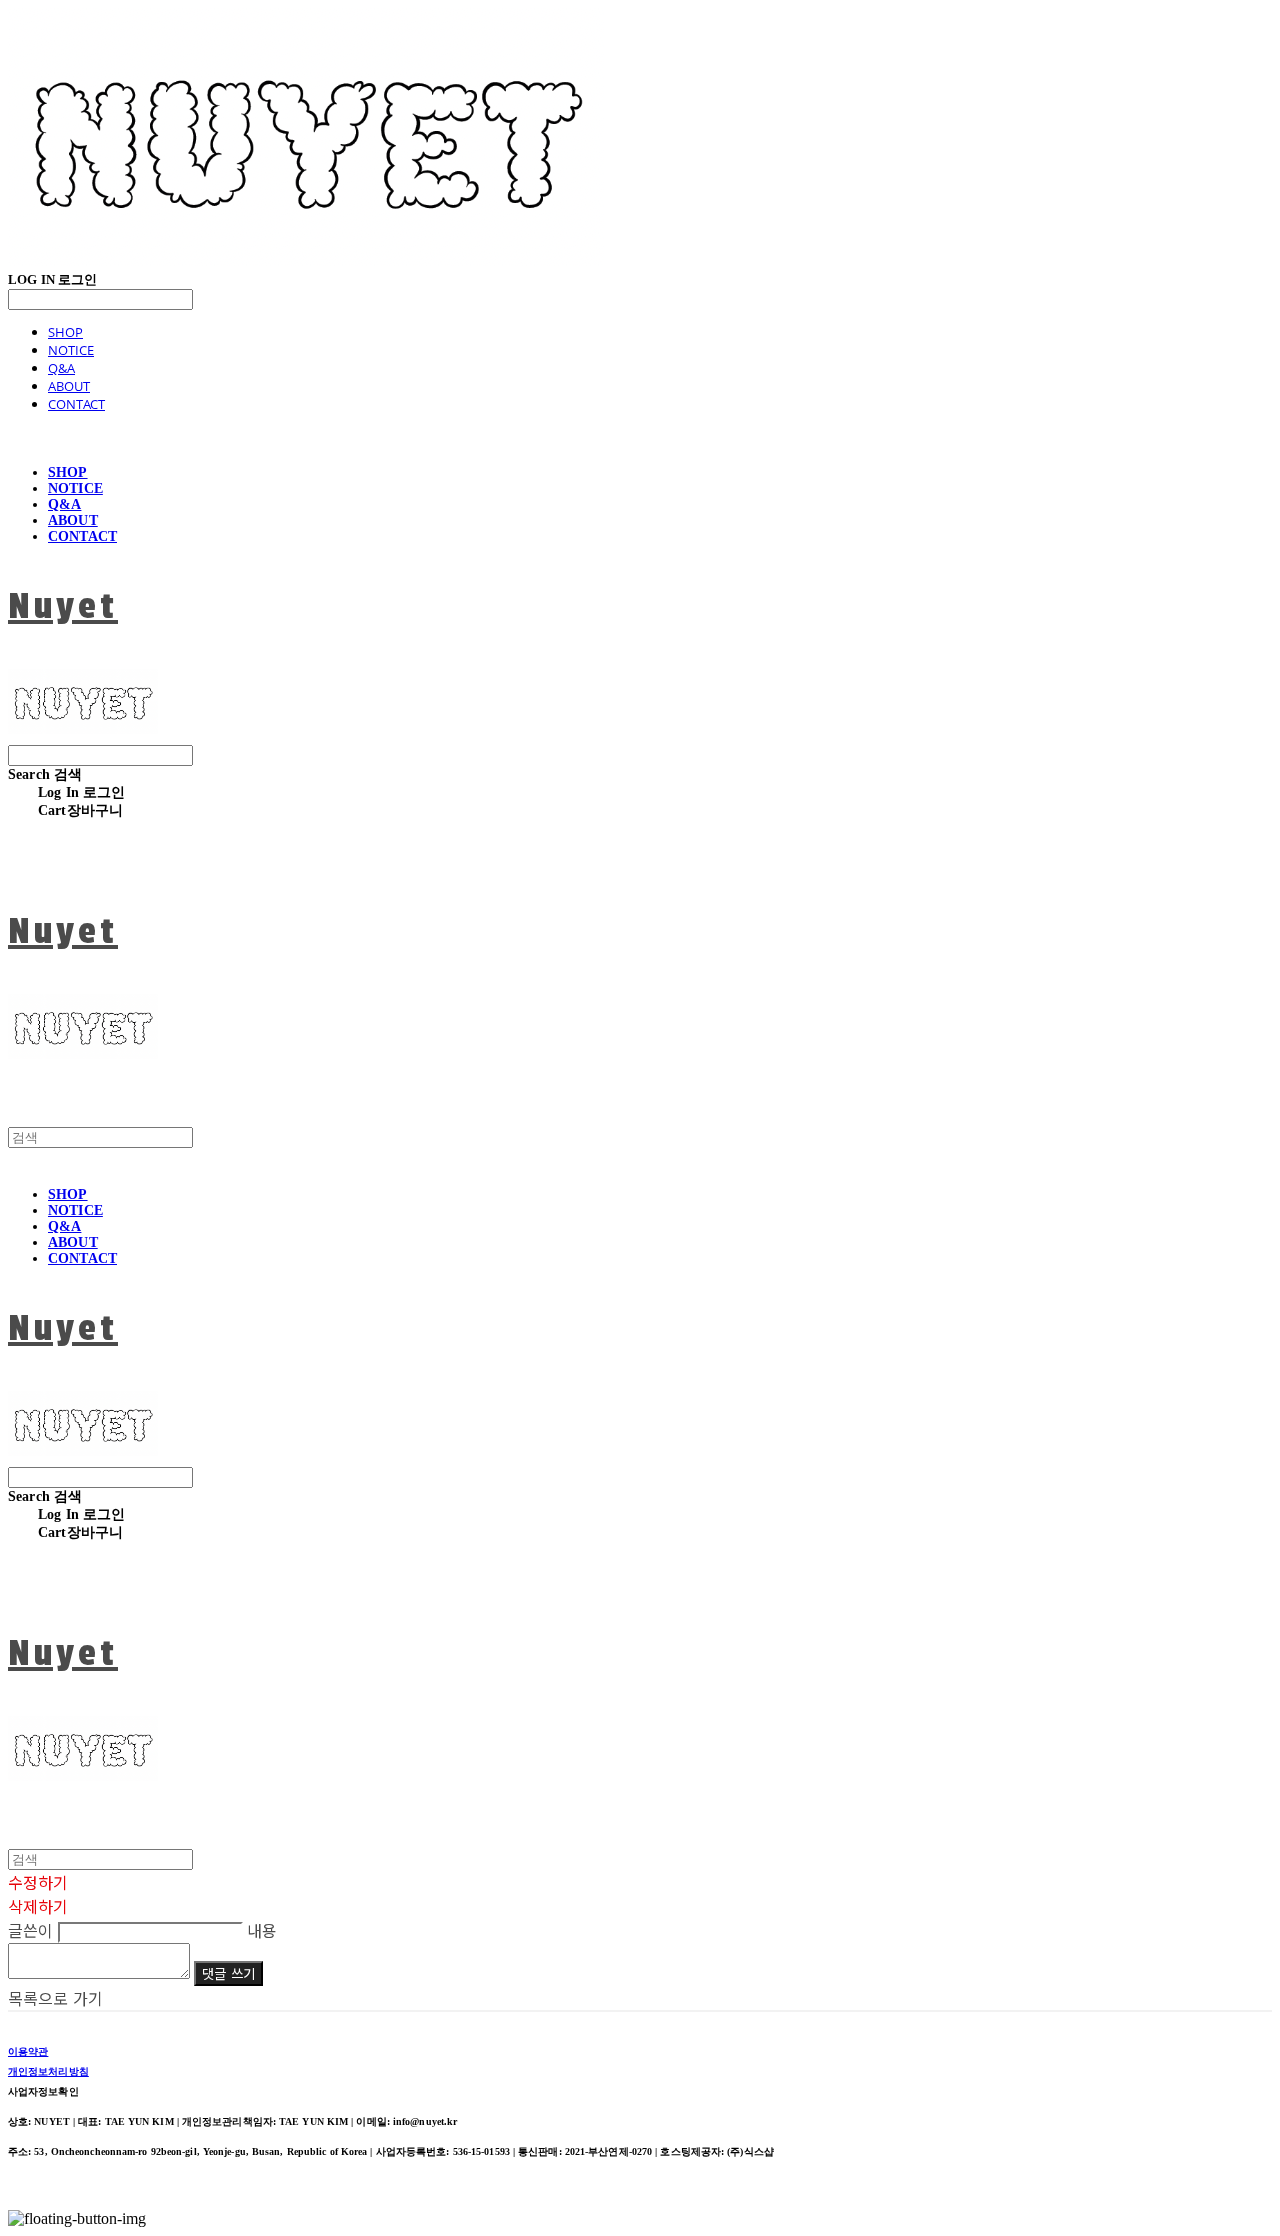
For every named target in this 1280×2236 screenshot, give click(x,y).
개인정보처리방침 (48, 2071)
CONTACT (76, 404)
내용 (262, 1930)
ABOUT (69, 386)
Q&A (61, 368)
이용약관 (28, 2051)
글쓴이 (30, 1930)
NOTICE (71, 350)
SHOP (65, 332)
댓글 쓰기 (228, 1973)
